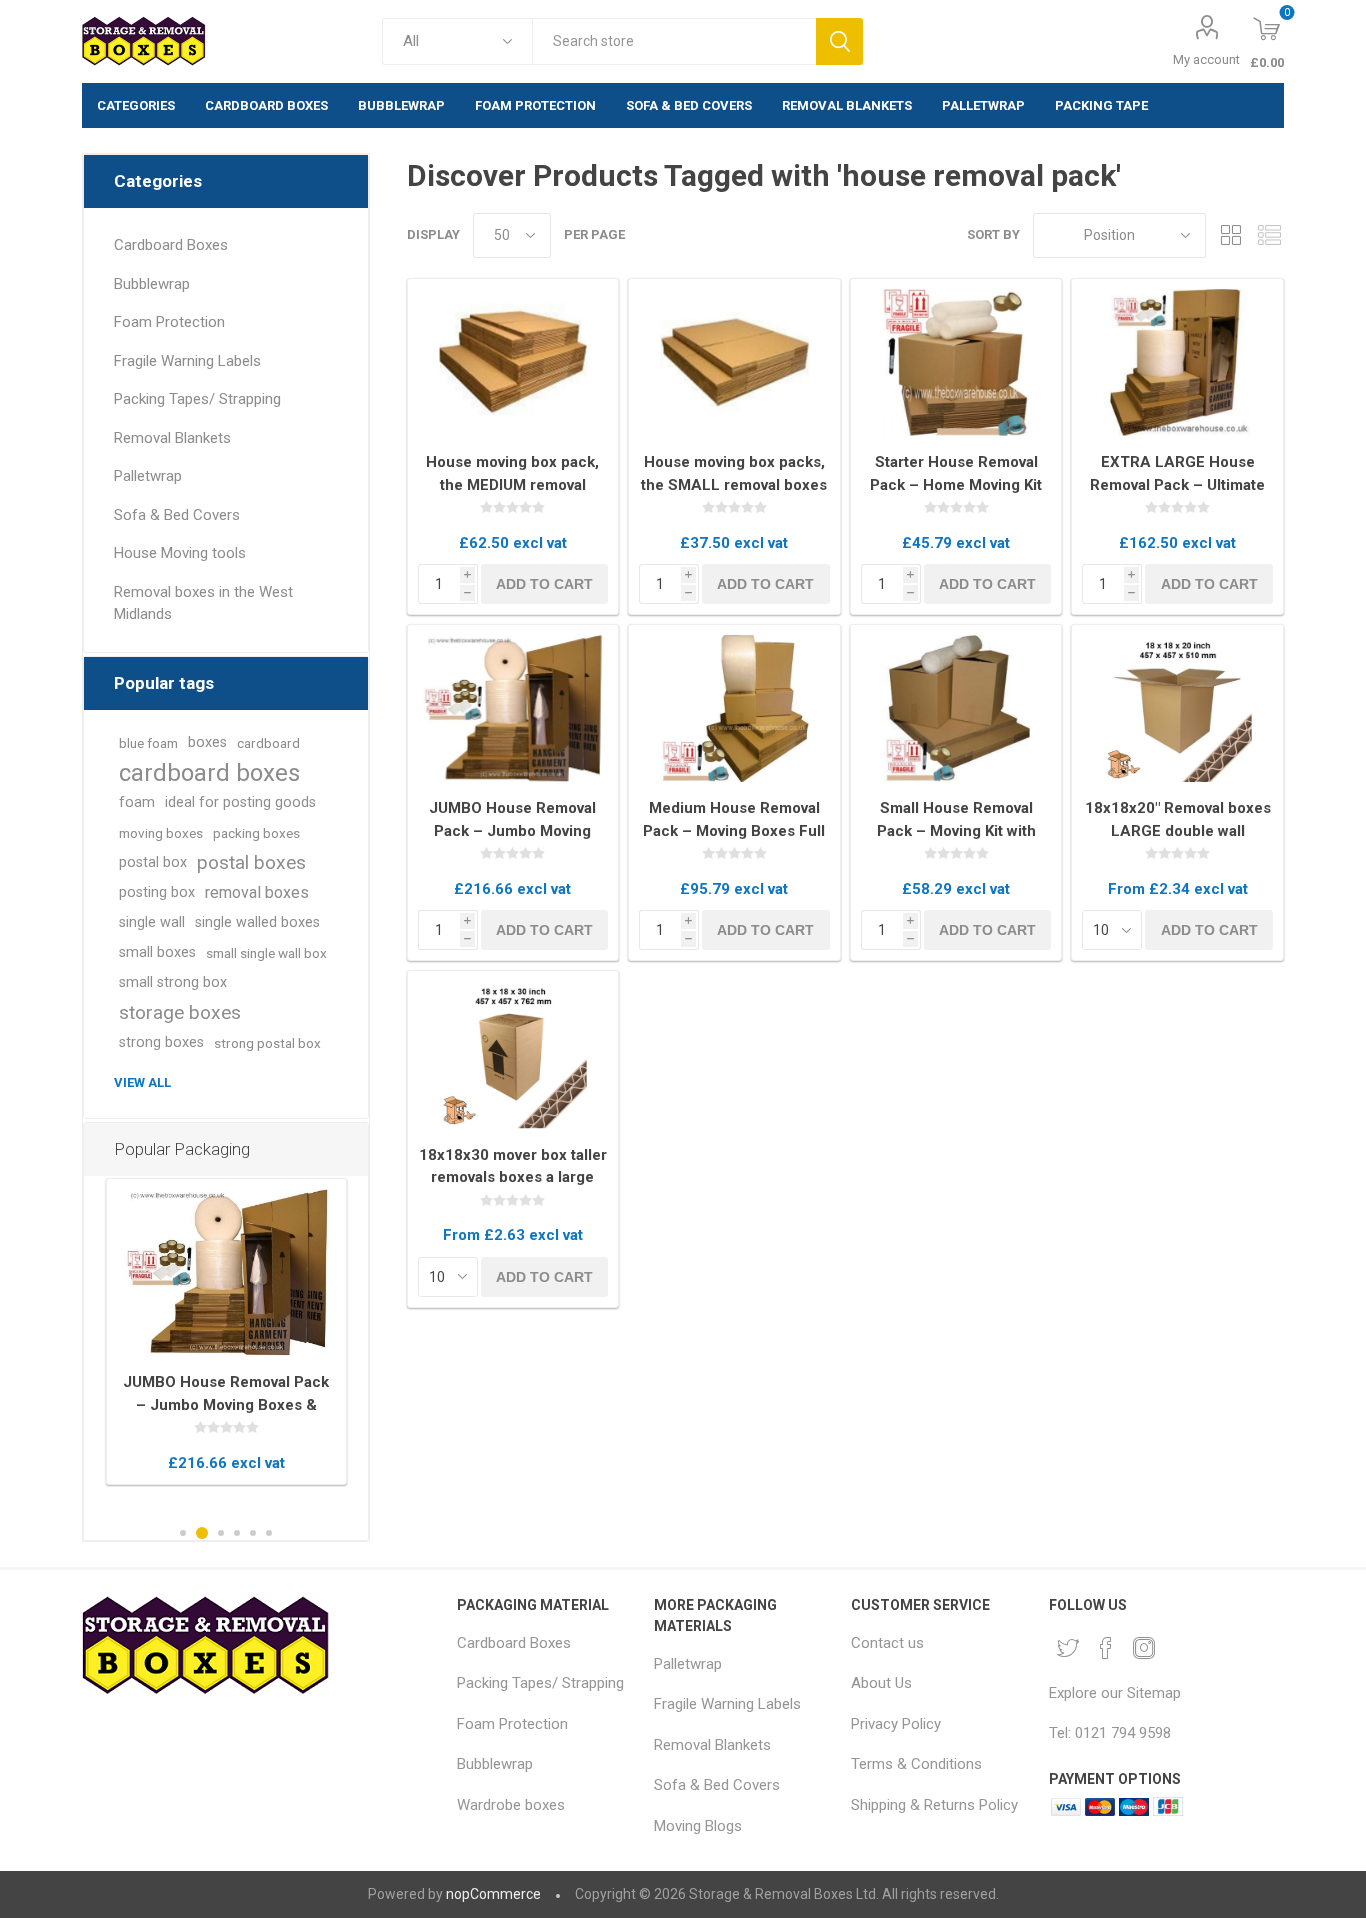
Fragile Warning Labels (187, 361)
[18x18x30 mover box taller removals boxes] (513, 1055)
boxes (207, 742)
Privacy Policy (896, 1724)
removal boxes (257, 892)
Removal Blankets (172, 438)
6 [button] (269, 1533)
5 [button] (253, 1533)
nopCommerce (493, 1894)
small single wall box (266, 953)
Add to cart (544, 584)
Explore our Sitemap (1115, 1693)
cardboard (268, 743)
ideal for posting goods (240, 802)
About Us (881, 1683)
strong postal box (267, 1043)
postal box (153, 862)
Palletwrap (148, 476)
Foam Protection (169, 322)
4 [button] (237, 1533)
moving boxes (161, 833)
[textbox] (674, 41)
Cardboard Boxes (171, 245)
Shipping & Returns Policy (934, 1805)
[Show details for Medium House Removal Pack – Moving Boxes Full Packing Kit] (734, 709)
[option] (226, 1331)
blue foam (148, 743)
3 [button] (221, 1533)
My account (1206, 59)
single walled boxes (257, 922)
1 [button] (183, 1533)
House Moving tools (180, 553)
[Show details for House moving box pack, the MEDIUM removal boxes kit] (513, 363)
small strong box (173, 982)
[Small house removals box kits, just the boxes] (734, 363)
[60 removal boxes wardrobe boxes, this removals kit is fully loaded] (513, 709)
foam (137, 802)
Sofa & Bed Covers (177, 515)
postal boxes (251, 862)
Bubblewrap (152, 284)
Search (839, 41)
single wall (152, 922)
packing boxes (256, 833)
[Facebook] (1106, 1648)
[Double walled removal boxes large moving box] (1177, 709)
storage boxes (180, 1012)
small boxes (157, 952)
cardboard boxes (209, 773)
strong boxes (161, 1042)
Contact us (887, 1643)
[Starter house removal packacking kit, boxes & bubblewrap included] (956, 363)
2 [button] (202, 1533)
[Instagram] (1144, 1648)
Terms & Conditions (916, 1764)
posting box (157, 892)
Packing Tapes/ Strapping (197, 399)
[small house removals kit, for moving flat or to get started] (956, 709)
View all (142, 1082)
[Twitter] (1068, 1648)
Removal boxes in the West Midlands (203, 603)
